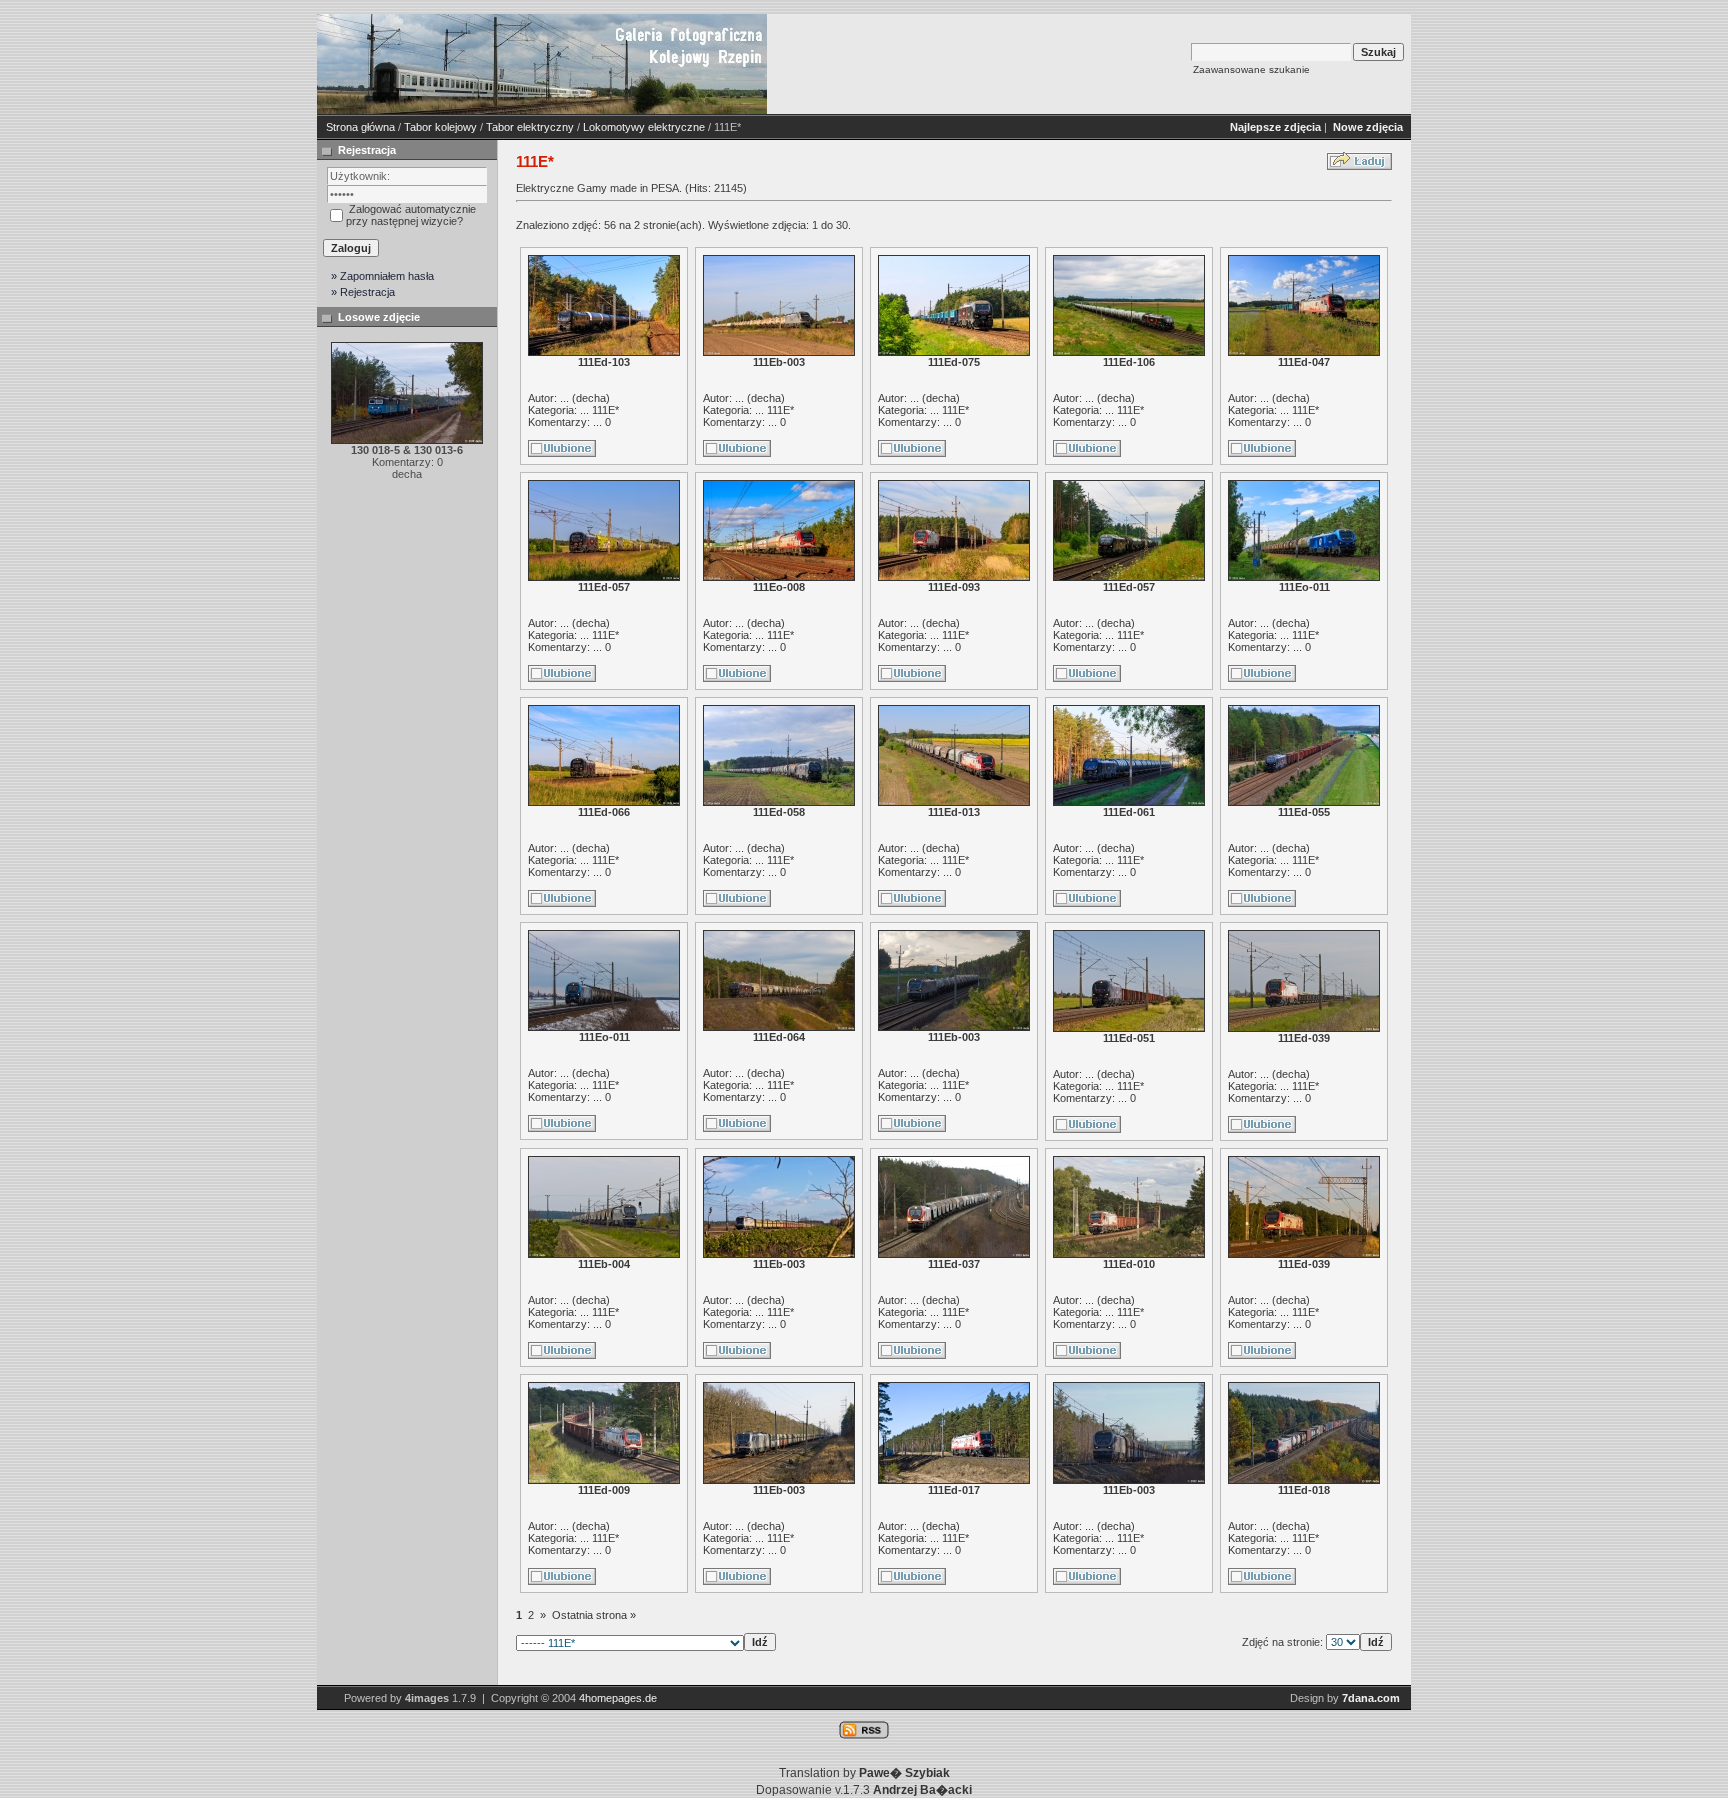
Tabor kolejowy (440, 127)
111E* (605, 410)
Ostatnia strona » (594, 1615)
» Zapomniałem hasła (382, 276)
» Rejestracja (363, 292)
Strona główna (360, 127)
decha (591, 398)
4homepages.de (618, 1698)
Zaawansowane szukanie (1251, 69)
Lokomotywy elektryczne (644, 127)
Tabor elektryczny (530, 127)
